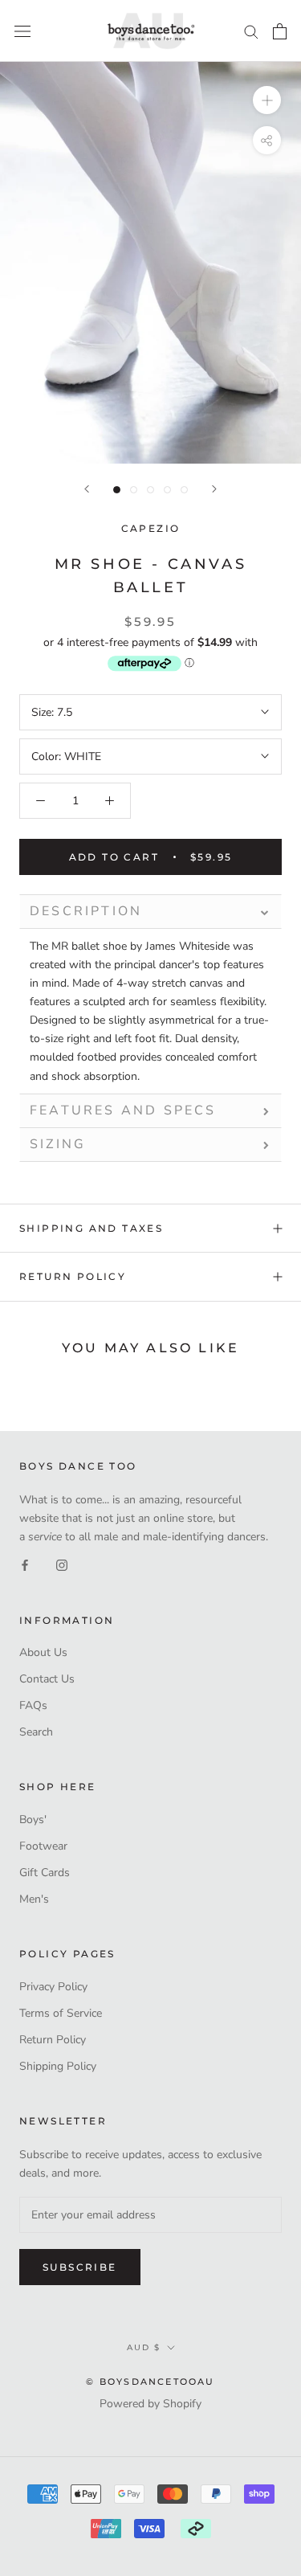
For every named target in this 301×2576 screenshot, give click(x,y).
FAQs (33, 1705)
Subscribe (80, 2267)
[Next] (214, 489)
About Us (43, 1652)
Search (36, 1732)
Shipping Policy (58, 2066)
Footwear (43, 1846)
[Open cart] (280, 31)
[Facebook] (25, 1564)
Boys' (33, 1820)
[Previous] (87, 489)
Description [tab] (86, 911)
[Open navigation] (22, 31)
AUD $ (144, 2347)
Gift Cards (45, 1873)
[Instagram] (62, 1564)
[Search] (251, 31)
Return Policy (73, 1276)
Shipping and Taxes (91, 1228)
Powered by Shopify (150, 2404)
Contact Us (47, 1679)
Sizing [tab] (58, 1144)
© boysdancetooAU (150, 2382)
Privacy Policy (53, 1987)
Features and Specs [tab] (123, 1110)
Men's (34, 1899)
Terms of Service (61, 2013)
